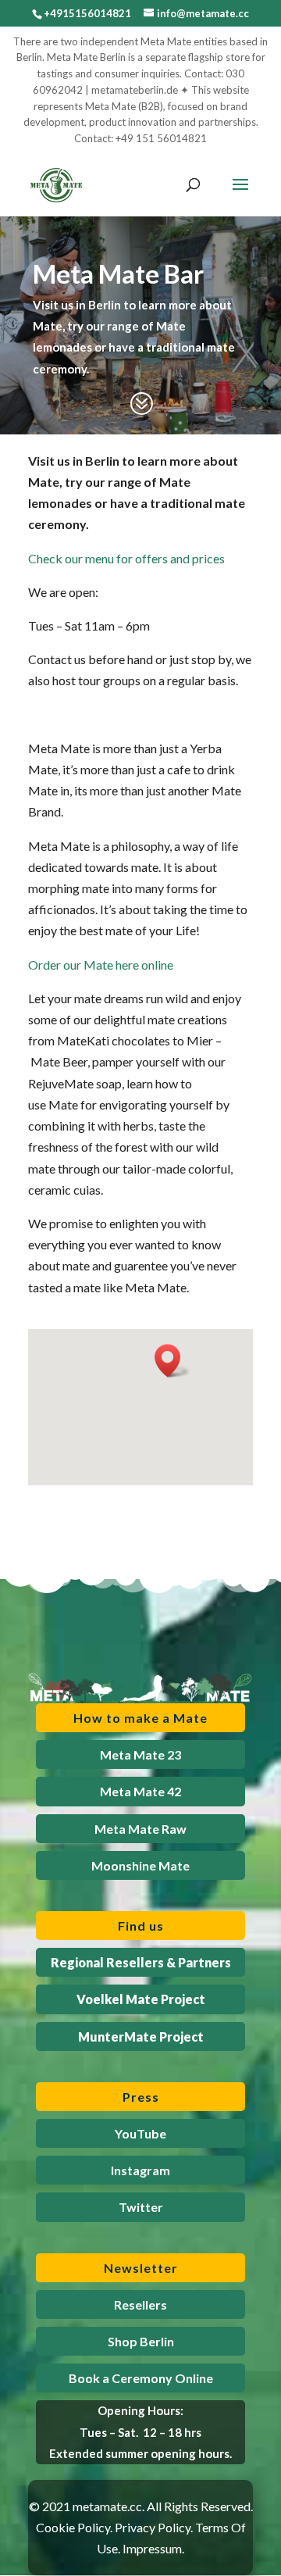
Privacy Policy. (154, 2527)
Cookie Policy (73, 2527)
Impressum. (153, 2548)
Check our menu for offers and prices (126, 558)
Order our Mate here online (101, 965)
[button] (173, 1361)
